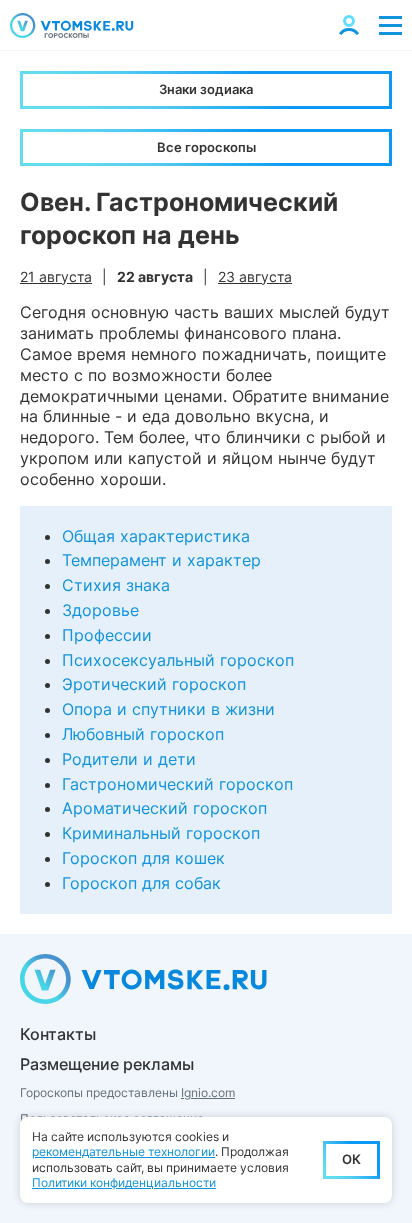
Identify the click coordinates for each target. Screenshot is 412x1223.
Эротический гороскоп (154, 684)
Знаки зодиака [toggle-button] (206, 89)
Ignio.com (208, 1092)
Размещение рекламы (107, 1064)
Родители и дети (129, 759)
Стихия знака (116, 585)
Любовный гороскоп (143, 734)
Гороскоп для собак (141, 883)
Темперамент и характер (161, 560)
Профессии (107, 635)
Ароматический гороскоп (164, 808)
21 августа (56, 276)
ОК (351, 1159)
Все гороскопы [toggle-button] (206, 147)
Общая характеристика (156, 536)
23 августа (255, 276)
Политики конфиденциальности (124, 1182)
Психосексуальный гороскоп (178, 660)
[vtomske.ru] (72, 25)
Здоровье (100, 610)
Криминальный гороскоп (161, 833)
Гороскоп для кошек (143, 858)
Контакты (58, 1034)
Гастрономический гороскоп (177, 784)
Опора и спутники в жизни (168, 709)
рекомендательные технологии (123, 1151)
